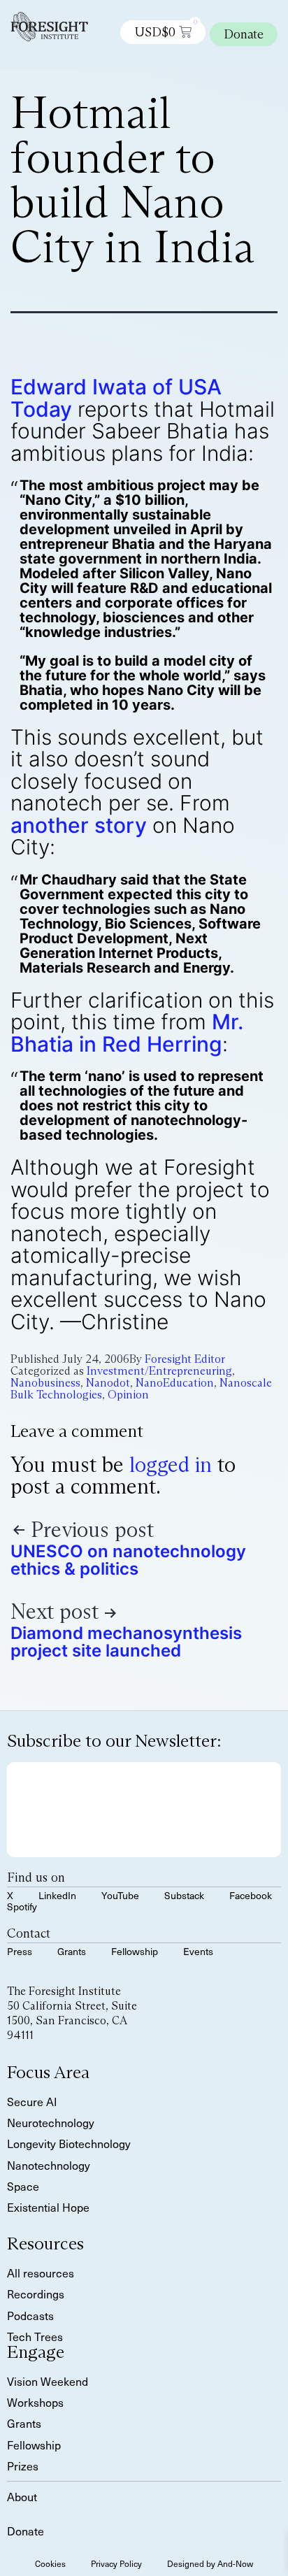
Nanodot (108, 1383)
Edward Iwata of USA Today (116, 398)
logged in (171, 1465)
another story (79, 825)
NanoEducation (175, 1383)
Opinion (128, 1395)
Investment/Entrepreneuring (159, 1371)
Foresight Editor (185, 1359)
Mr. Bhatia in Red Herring (127, 1033)
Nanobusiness (45, 1383)
